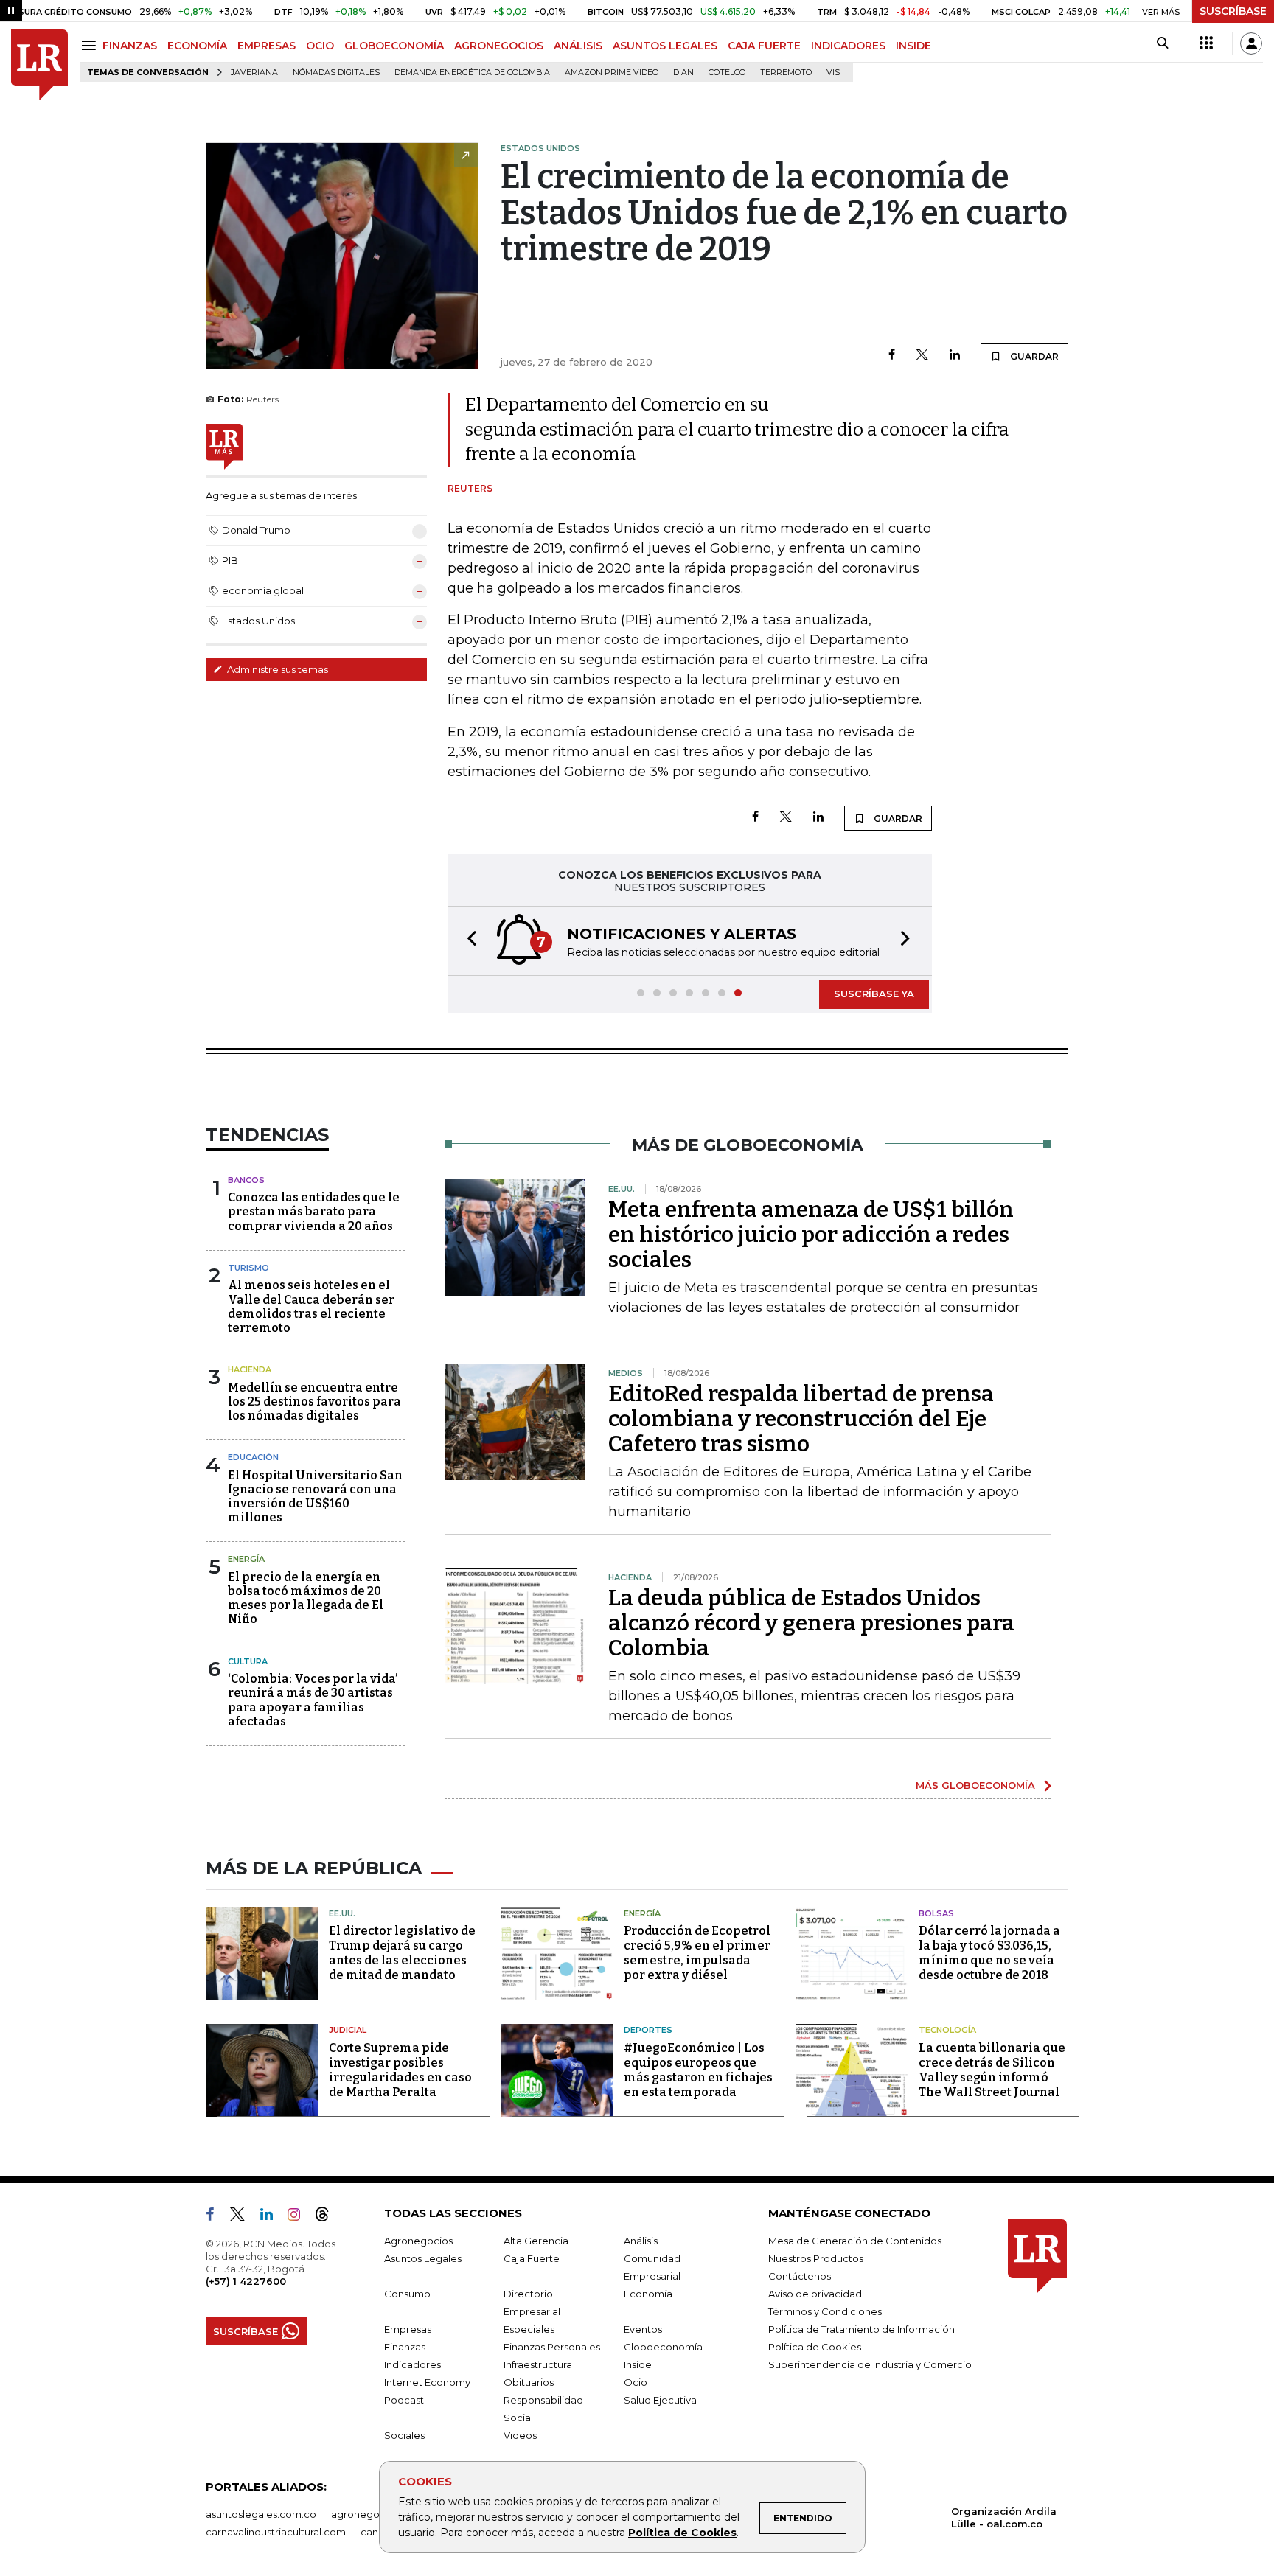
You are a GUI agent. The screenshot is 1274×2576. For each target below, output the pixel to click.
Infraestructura (538, 2364)
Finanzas (405, 2347)
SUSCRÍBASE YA (874, 994)
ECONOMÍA (197, 46)
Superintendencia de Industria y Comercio (870, 2364)
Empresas (408, 2329)
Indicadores (413, 2364)
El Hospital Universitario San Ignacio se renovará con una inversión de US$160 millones (315, 1497)
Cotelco (727, 73)
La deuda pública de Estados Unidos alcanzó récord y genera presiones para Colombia (811, 1623)
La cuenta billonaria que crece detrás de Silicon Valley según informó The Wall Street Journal (992, 2070)
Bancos (246, 1180)
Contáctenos (800, 2276)
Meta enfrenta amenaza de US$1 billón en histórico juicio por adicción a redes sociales (811, 1235)
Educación (253, 1457)
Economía (648, 2294)
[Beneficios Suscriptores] (1206, 43)
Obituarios (529, 2382)
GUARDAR (1033, 356)
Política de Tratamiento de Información (861, 2329)
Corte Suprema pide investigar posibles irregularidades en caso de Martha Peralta (400, 2070)
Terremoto (786, 73)
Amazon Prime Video (612, 73)
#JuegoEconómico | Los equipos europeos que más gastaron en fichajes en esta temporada (698, 2070)
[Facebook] (892, 356)
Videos (520, 2435)
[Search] (1162, 43)
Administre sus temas (276, 669)
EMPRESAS (267, 46)
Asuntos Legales (423, 2258)
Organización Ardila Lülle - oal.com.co (1004, 2517)
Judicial (348, 2030)
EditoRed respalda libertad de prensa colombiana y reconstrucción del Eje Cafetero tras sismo (801, 1419)
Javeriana (254, 73)
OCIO (320, 46)
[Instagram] (300, 2217)
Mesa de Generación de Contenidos (855, 2241)
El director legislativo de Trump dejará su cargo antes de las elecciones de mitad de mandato (402, 1953)
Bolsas (936, 1913)
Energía (246, 1559)
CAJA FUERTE (764, 46)
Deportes (648, 2030)
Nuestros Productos (816, 2258)
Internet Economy (427, 2382)
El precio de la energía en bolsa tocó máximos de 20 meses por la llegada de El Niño (306, 1598)
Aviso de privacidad (815, 2294)
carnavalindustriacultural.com (276, 2532)
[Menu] (91, 45)
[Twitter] (922, 356)
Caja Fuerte (532, 2258)
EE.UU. (342, 1913)
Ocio (636, 2382)
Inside (638, 2364)
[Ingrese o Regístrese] (1251, 43)
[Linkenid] (272, 2217)
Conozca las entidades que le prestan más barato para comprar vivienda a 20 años (314, 1211)
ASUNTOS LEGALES (665, 46)
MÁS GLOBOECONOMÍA (975, 1785)
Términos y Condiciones (825, 2311)
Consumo (407, 2294)
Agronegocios (418, 2241)
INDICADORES (848, 46)
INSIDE (913, 46)
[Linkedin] (955, 356)
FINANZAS (130, 46)
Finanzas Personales (552, 2347)
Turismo (248, 1268)
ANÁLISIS (578, 46)
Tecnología (947, 2030)
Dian (683, 73)
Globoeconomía (663, 2347)
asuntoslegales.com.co (261, 2514)
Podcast (404, 2400)
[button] (467, 941)
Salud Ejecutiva (660, 2400)
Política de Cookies (682, 2533)
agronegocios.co (372, 2514)
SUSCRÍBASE (1233, 11)
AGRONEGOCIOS (499, 46)
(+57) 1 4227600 (246, 2281)
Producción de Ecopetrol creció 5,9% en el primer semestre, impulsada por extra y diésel (697, 1953)
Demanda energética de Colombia (472, 73)
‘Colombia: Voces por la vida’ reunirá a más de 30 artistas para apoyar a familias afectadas (313, 1700)
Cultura (248, 1661)
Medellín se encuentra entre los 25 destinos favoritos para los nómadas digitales (314, 1402)
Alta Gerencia (536, 2241)
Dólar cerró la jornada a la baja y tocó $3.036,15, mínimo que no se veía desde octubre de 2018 (989, 1953)
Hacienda (250, 1369)
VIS (833, 73)
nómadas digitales (336, 73)
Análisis (641, 2241)
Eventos (643, 2329)
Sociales (404, 2435)
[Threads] (328, 2217)
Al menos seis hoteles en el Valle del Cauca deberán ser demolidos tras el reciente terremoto (311, 1306)
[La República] (39, 65)
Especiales (529, 2329)
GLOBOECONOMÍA (394, 46)
